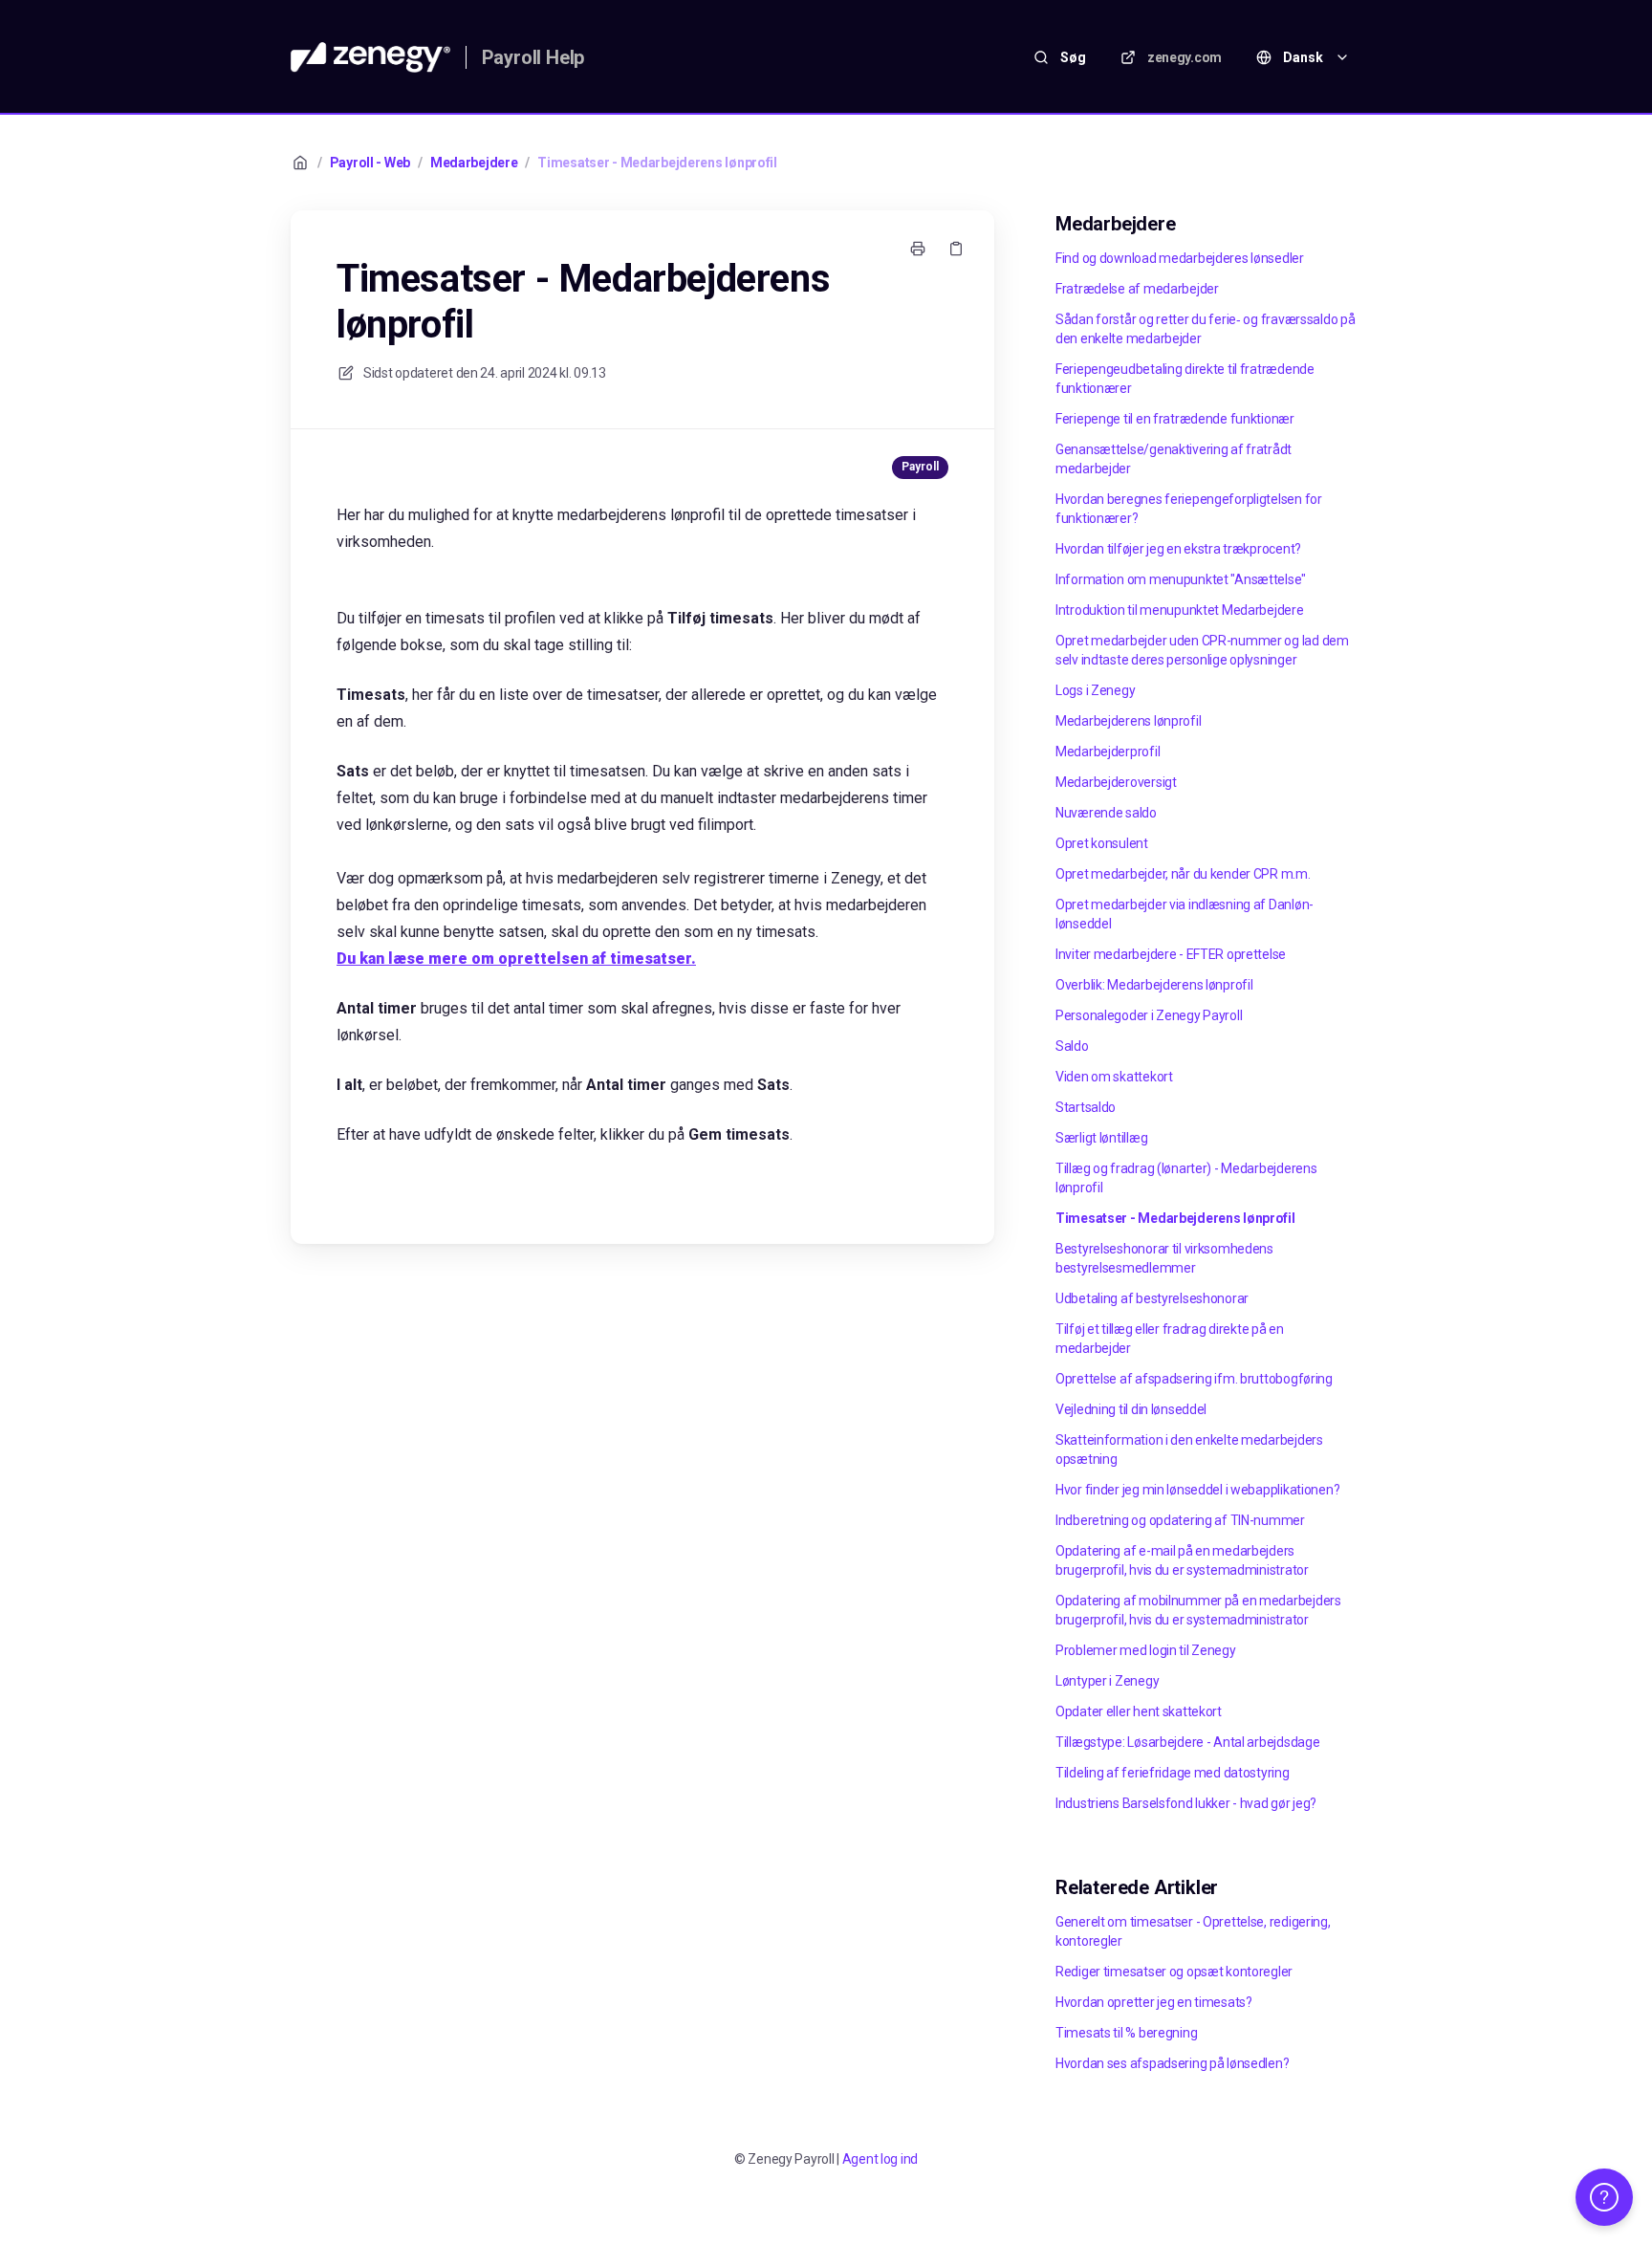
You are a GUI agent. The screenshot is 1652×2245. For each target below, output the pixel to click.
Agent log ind (880, 2159)
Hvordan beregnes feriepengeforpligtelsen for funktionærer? (1189, 509)
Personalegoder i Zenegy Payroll (1149, 1015)
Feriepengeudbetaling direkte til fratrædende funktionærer (1185, 379)
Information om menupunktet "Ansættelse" (1181, 579)
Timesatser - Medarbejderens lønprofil (657, 163)
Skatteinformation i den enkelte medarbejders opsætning (1189, 1449)
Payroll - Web (370, 163)
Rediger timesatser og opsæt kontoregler (1174, 1972)
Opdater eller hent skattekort (1139, 1711)
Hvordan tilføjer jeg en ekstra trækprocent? (1178, 549)
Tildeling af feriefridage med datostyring (1173, 1773)
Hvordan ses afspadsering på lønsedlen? (1172, 2063)
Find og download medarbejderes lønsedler (1180, 258)
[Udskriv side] (918, 249)
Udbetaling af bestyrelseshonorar (1152, 1298)
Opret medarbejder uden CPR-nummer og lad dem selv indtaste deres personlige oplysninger (1202, 650)
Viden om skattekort (1114, 1077)
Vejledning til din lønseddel (1131, 1409)
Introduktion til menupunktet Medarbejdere (1180, 610)
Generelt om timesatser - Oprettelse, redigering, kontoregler (1193, 1931)
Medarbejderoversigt (1116, 782)
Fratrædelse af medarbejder (1137, 289)
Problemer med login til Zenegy (1146, 1650)
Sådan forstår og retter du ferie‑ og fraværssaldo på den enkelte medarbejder (1205, 329)
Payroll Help (533, 57)
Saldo (1072, 1046)
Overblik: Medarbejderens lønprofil (1154, 985)
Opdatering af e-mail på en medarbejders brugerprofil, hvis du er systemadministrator (1182, 1560)
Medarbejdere (474, 163)
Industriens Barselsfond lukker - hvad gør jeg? (1186, 1803)
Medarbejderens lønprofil (1128, 721)
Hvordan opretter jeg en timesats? (1154, 2002)
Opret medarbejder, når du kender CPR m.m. (1183, 874)
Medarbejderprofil (1108, 752)
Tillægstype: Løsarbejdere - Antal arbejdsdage (1187, 1742)
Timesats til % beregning (1126, 2033)
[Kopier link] (956, 249)
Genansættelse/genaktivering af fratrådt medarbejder (1174, 459)
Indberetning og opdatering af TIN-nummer (1180, 1520)
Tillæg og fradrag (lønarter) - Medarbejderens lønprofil (1186, 1178)
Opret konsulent (1102, 843)
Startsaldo (1086, 1107)
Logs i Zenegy (1095, 690)
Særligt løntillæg (1101, 1138)
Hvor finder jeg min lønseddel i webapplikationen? (1197, 1490)
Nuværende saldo (1106, 813)
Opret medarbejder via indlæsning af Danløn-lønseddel (1185, 914)
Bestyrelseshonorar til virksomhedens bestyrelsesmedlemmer (1164, 1258)
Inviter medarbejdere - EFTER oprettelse (1171, 954)
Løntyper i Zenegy (1107, 1681)
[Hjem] (370, 57)
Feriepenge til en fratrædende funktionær (1175, 419)
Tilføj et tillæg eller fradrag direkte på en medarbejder (1170, 1339)
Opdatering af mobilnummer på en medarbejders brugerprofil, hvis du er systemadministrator (1198, 1610)
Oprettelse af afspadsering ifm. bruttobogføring (1194, 1379)
